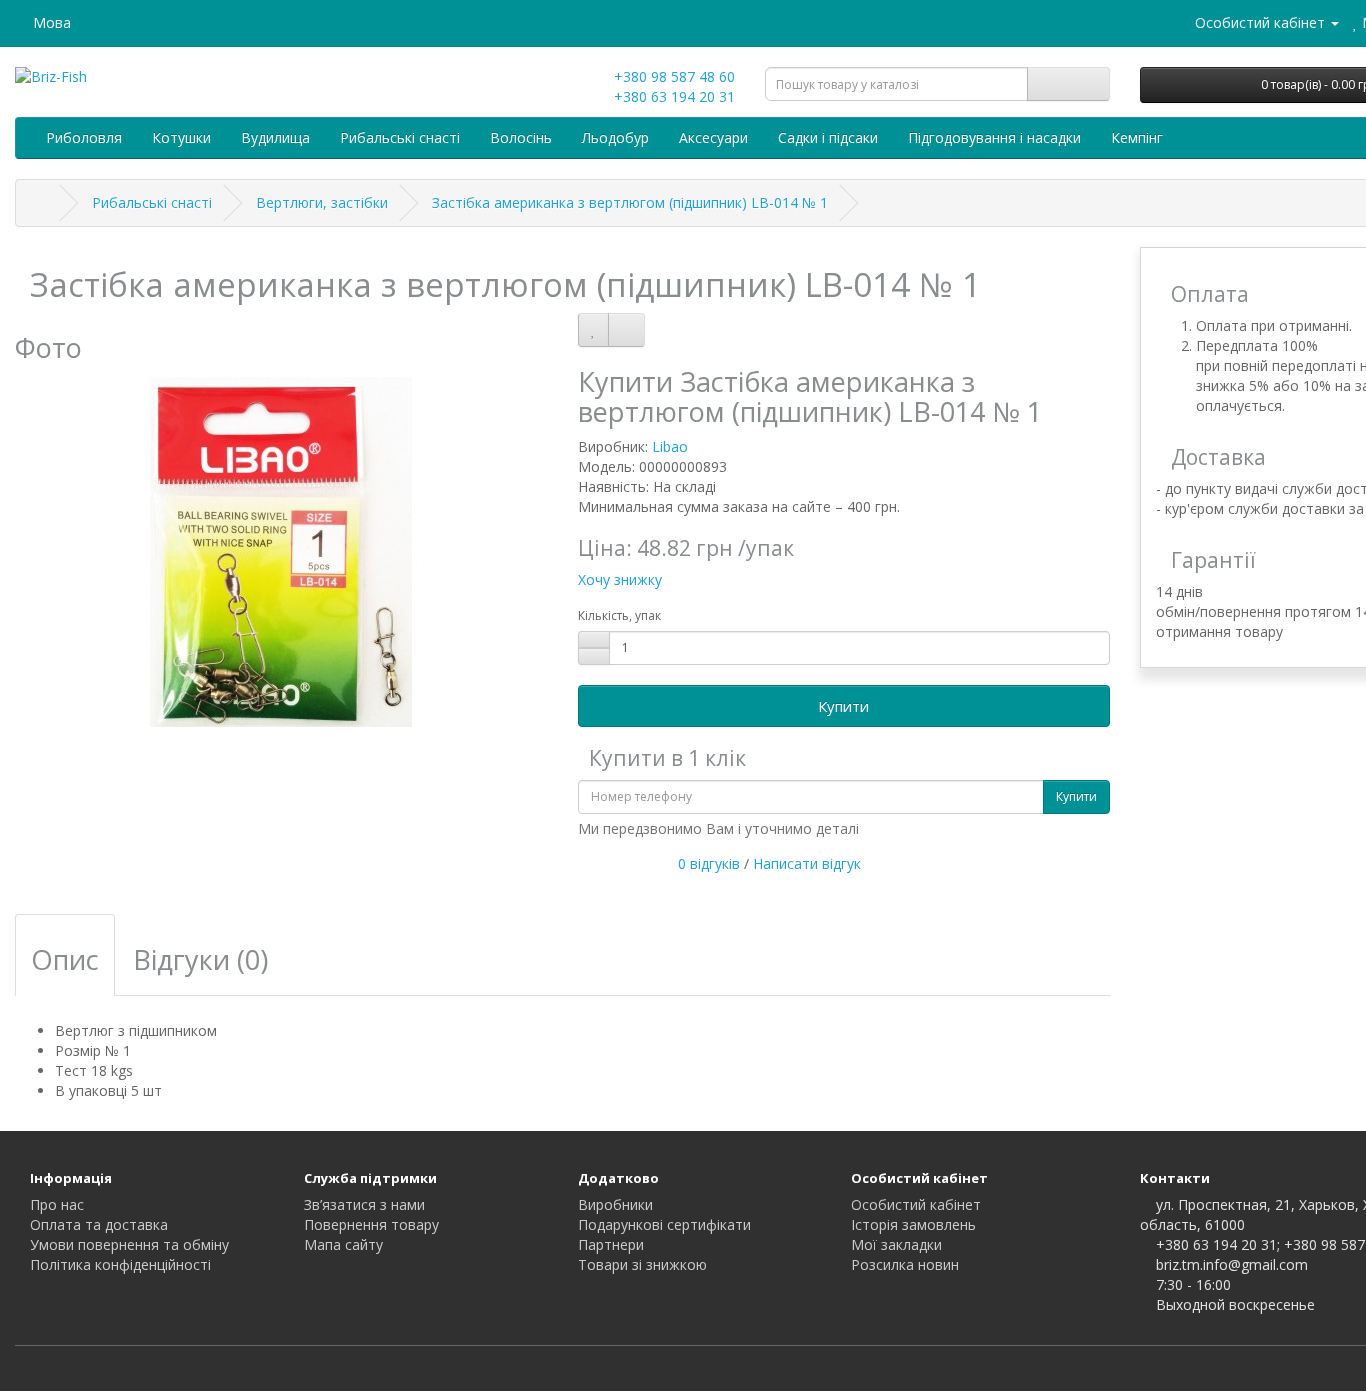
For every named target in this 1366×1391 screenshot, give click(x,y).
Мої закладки (896, 1244)
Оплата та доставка (99, 1224)
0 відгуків (709, 863)
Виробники (615, 1204)
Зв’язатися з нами (364, 1204)
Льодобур (615, 137)
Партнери (611, 1244)
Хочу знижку (620, 579)
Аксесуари (713, 137)
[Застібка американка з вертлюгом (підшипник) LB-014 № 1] (281, 552)
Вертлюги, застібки (322, 202)
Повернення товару (371, 1224)
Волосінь (521, 137)
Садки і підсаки (828, 137)
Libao (670, 446)
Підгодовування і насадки (994, 137)
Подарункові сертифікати (664, 1224)
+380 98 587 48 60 (672, 76)
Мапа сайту (343, 1244)
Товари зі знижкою (642, 1264)
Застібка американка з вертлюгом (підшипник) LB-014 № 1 (630, 202)
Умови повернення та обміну (129, 1244)
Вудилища (275, 137)
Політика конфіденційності (120, 1264)
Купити (843, 706)
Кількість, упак (619, 615)
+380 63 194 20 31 (672, 96)
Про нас (57, 1204)
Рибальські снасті (400, 137)
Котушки (181, 137)
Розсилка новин (905, 1264)
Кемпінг (1137, 137)
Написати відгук (807, 863)
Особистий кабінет (916, 1204)
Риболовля (84, 137)
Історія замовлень (913, 1224)
